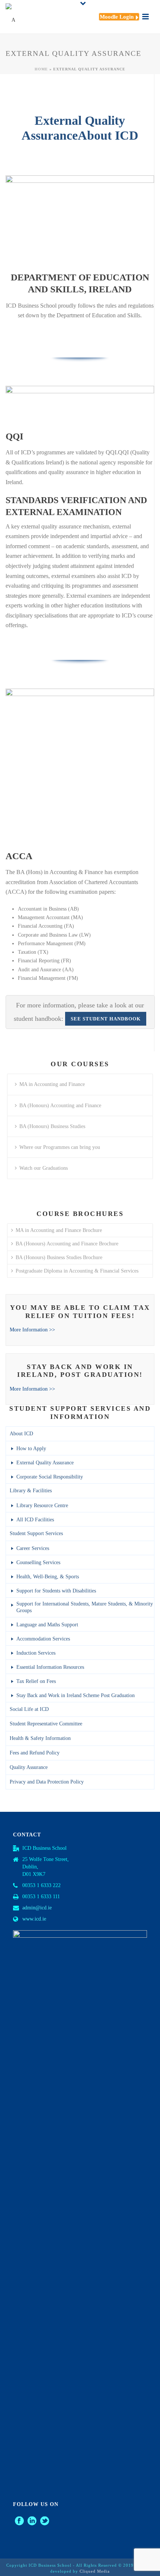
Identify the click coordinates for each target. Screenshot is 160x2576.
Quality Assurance (29, 1767)
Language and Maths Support (47, 1625)
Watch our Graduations (44, 1168)
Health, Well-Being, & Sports (48, 1577)
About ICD (21, 1434)
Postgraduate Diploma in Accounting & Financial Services (77, 1271)
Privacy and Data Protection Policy (47, 1782)
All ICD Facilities (35, 1520)
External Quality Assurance (45, 1463)
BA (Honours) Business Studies (52, 1126)
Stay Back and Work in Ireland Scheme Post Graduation (76, 1695)
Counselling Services (38, 1562)
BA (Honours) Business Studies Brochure (59, 1257)
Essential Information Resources (50, 1667)
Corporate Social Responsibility (50, 1477)
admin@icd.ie (37, 1908)
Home (41, 69)
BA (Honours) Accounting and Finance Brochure (67, 1244)
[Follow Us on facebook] (19, 2521)
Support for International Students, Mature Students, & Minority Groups (85, 1607)
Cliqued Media (95, 2571)
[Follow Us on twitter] (45, 2521)
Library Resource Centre (42, 1505)
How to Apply (31, 1449)
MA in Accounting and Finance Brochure (59, 1230)
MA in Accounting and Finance (52, 1084)
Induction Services (36, 1653)
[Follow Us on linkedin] (32, 2521)
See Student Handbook (106, 1019)
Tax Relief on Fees (36, 1681)
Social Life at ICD (29, 1709)
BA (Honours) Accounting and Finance (60, 1106)
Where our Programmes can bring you (60, 1147)
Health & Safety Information (40, 1738)
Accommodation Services (43, 1639)
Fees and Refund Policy (35, 1753)
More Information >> (32, 1330)
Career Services (33, 1548)
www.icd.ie (34, 1919)
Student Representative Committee (46, 1724)
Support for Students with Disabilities (56, 1591)
